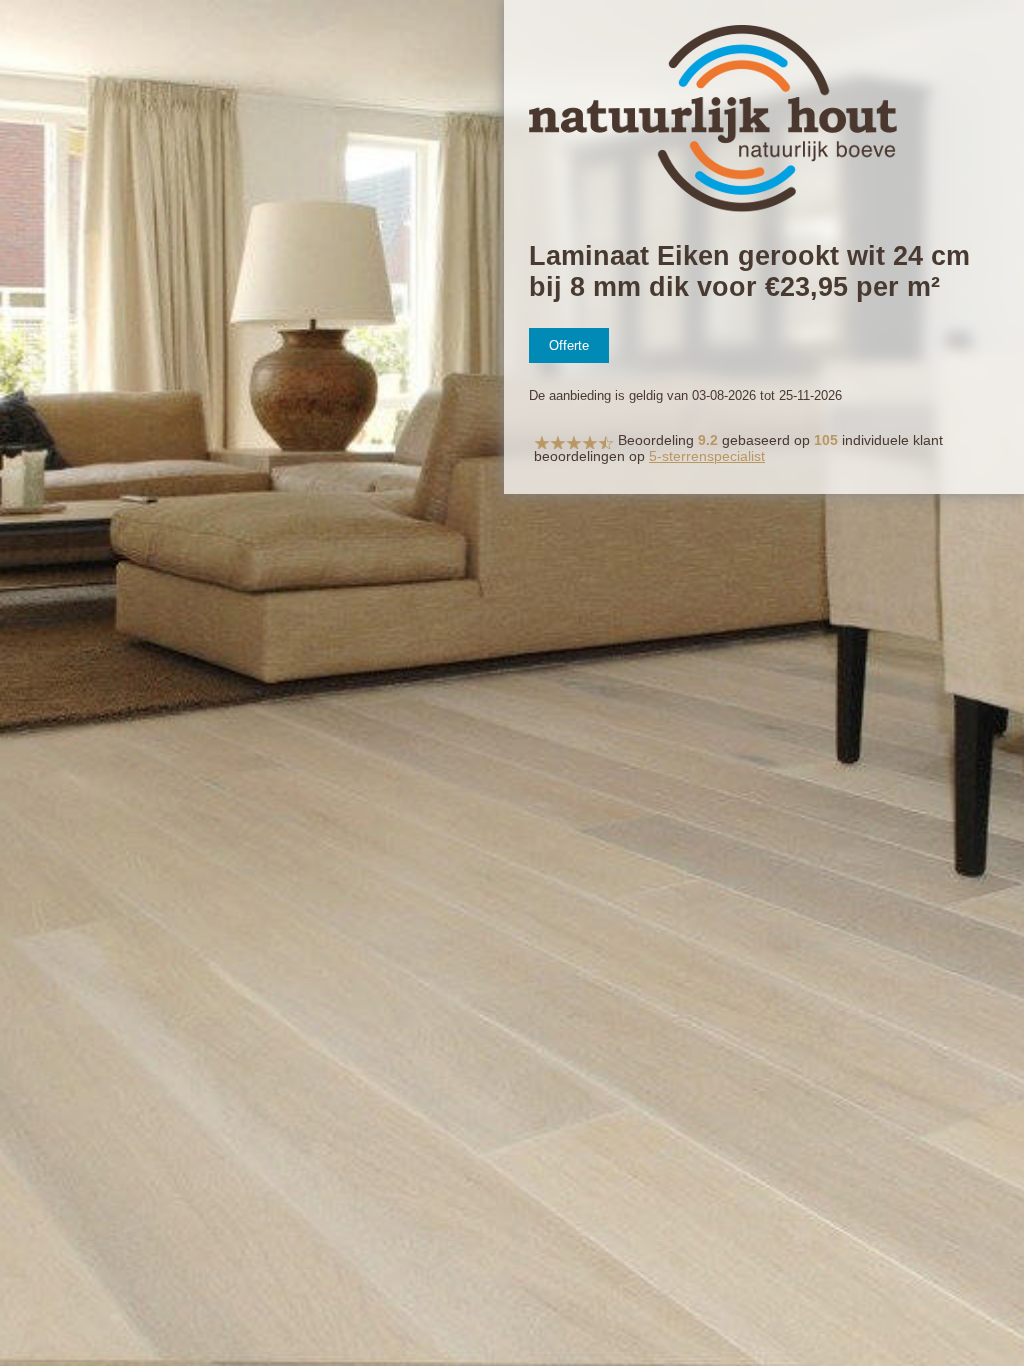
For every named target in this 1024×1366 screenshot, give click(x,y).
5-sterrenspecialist (707, 456)
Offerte (569, 345)
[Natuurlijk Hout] (713, 208)
